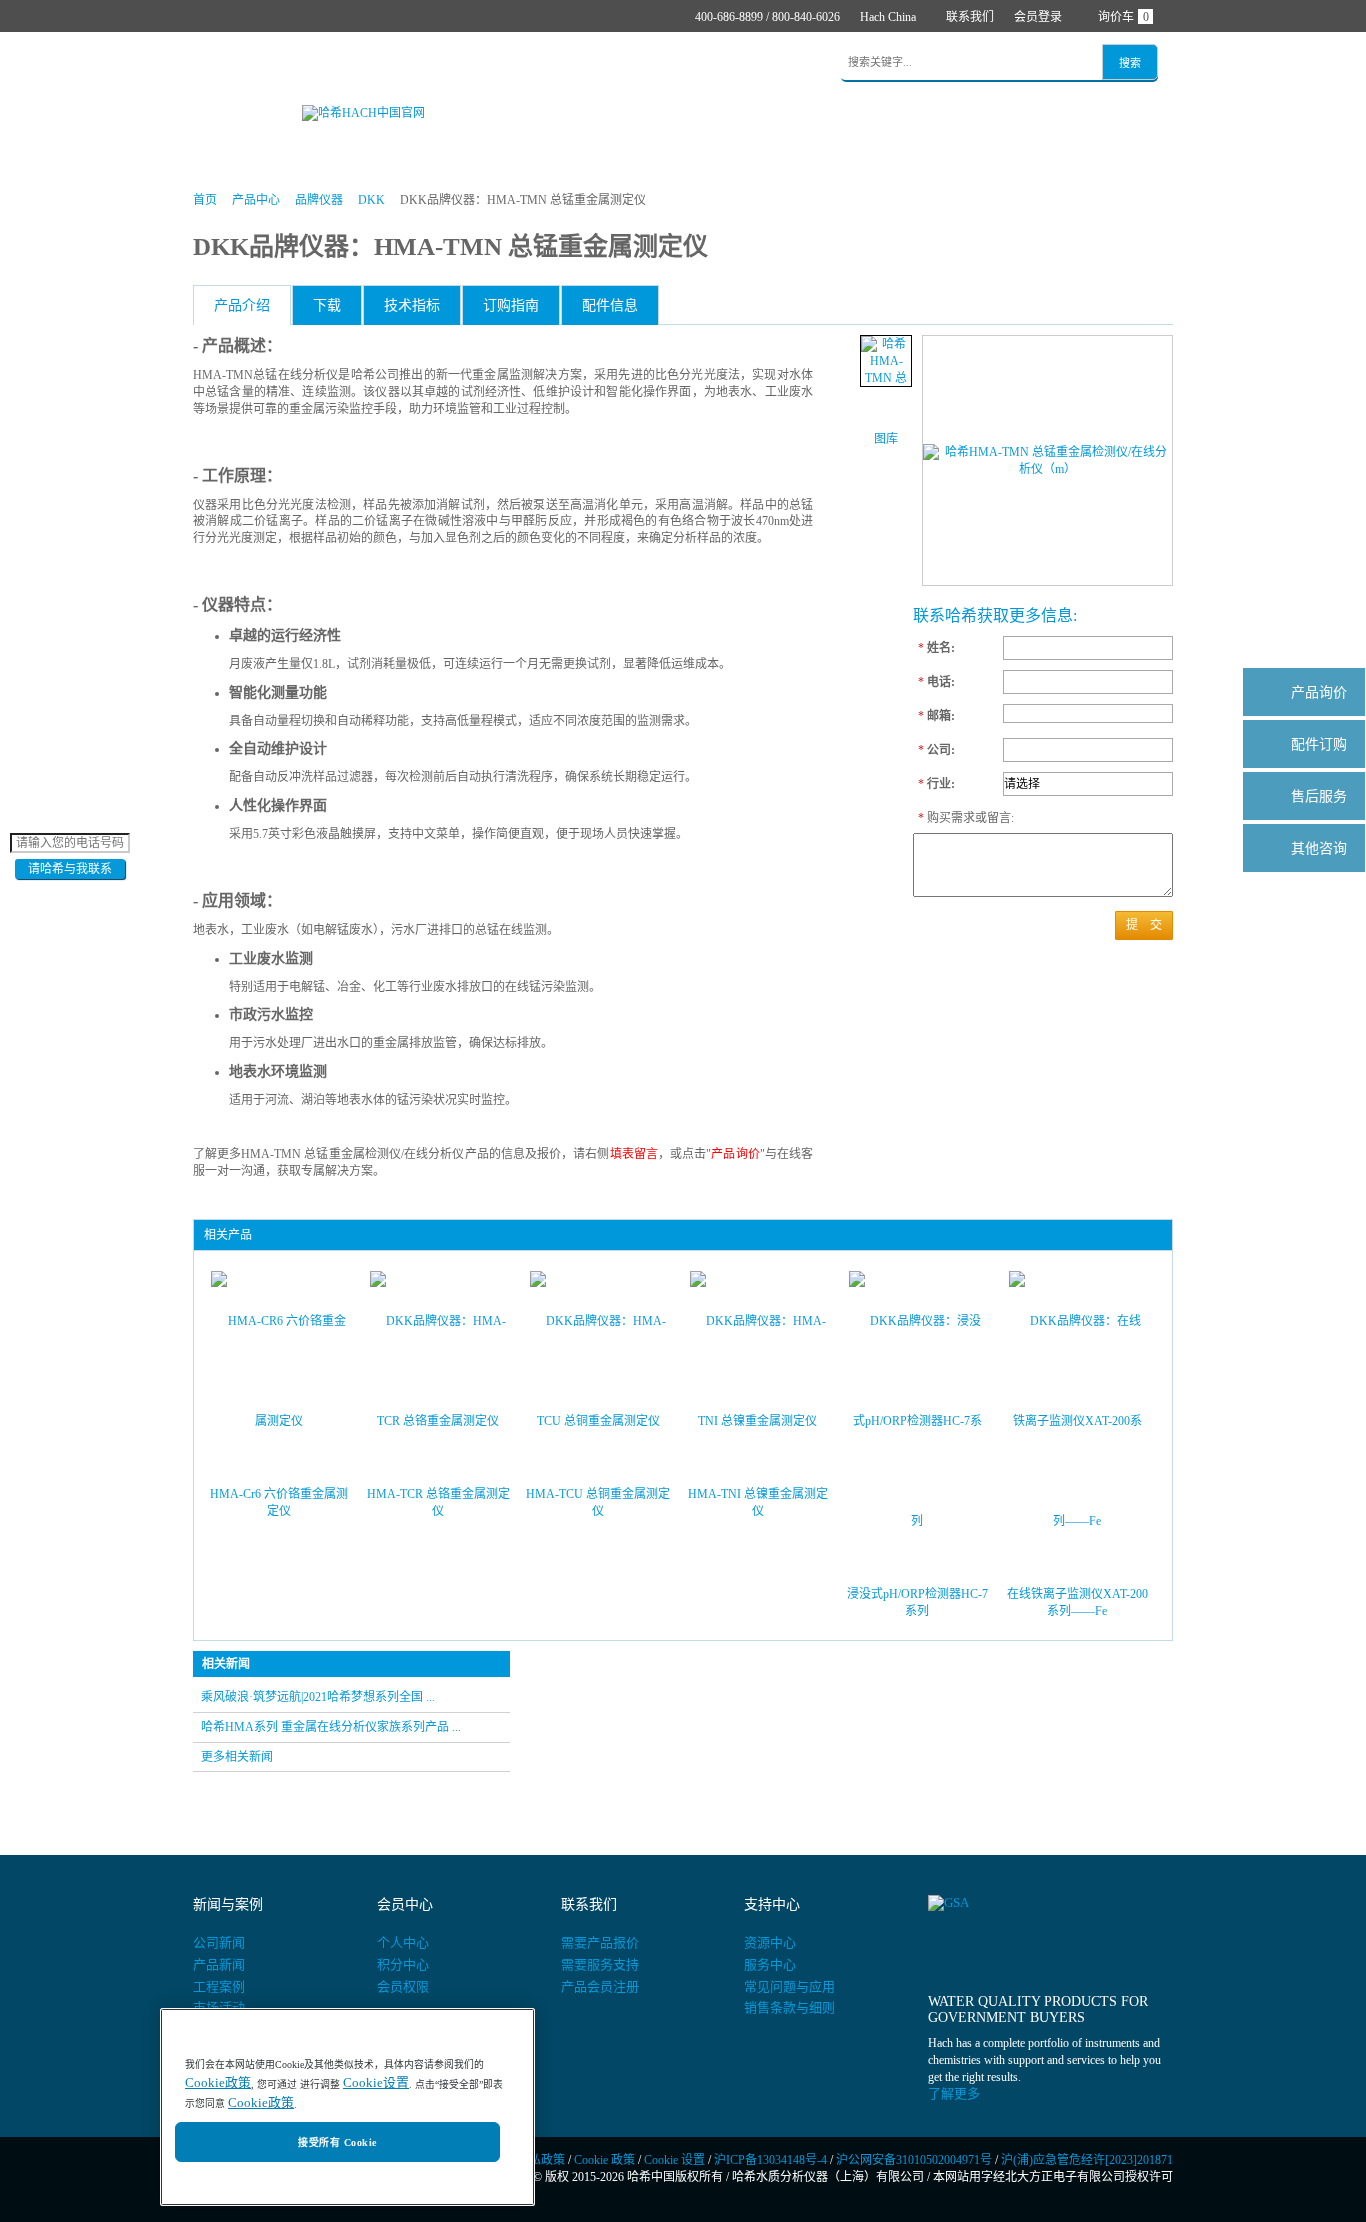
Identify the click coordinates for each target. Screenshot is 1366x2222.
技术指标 (412, 305)
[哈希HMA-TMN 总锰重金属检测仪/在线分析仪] (886, 361)
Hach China (888, 17)
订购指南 (511, 305)
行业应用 (454, 63)
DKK (371, 200)
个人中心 (403, 1942)
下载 (327, 305)
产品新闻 (219, 1964)
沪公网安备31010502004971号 (914, 2160)
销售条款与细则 (789, 2007)
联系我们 (970, 17)
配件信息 (610, 305)
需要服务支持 (600, 1964)
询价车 (1123, 17)
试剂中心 (372, 63)
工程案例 (219, 1986)
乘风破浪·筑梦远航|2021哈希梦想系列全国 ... (318, 1697)
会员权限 (403, 1986)
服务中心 (770, 1964)
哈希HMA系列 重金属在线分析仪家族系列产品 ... (331, 1727)
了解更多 (954, 2093)
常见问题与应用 (789, 1986)
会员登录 (1038, 17)
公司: (936, 750)
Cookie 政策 (604, 2160)
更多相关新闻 (237, 1757)
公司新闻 (219, 1942)
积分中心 (403, 1964)
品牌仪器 (319, 200)
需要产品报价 (600, 1942)
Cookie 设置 (674, 2160)
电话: (936, 682)
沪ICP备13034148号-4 (770, 2160)
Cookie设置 (376, 2083)
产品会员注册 (600, 1986)
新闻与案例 (542, 63)
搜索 (1130, 63)
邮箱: (936, 716)
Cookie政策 (218, 2083)
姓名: (936, 648)
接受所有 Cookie (337, 2142)
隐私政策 (541, 2160)
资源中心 (770, 1942)
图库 (886, 439)
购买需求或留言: (955, 818)
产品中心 (290, 63)
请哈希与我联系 (70, 869)
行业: (936, 784)
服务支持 (631, 63)
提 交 (1144, 925)
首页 (221, 63)
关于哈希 (713, 63)
